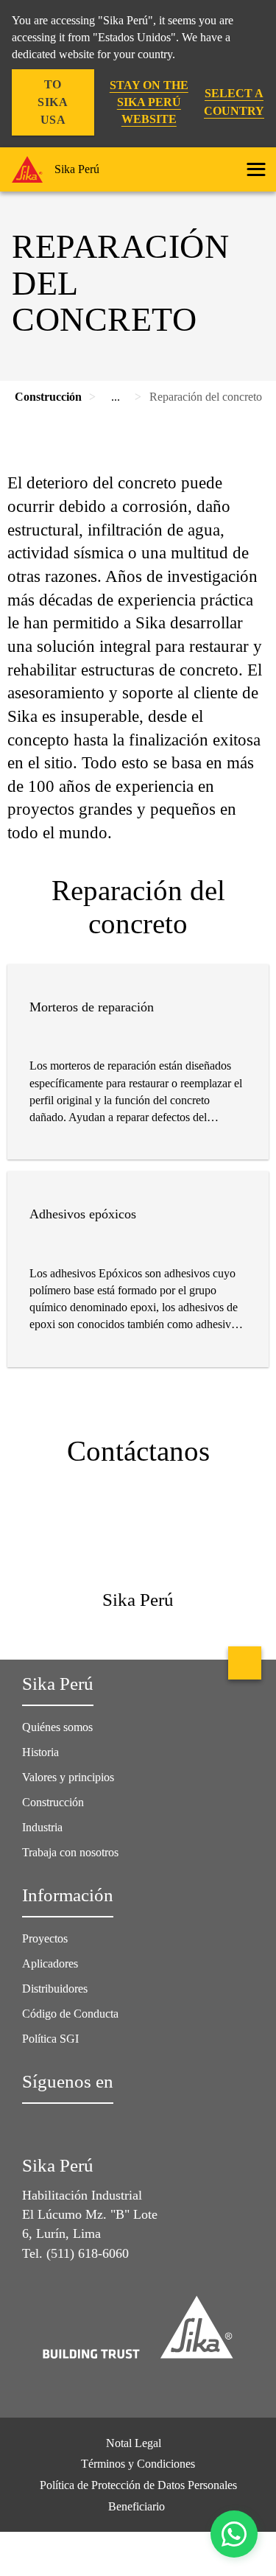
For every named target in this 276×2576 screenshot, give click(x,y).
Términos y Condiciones (138, 2464)
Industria (42, 1827)
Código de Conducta (72, 2014)
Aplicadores (50, 1963)
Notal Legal (134, 2443)
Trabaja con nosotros (70, 1852)
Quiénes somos (57, 1727)
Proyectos (45, 1938)
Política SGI (50, 2039)
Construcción (53, 1802)
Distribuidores (55, 1989)
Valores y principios (68, 1777)
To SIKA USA (53, 102)
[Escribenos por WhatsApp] (234, 2534)
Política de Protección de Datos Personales (138, 2485)
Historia (40, 1752)
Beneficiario (138, 2506)
